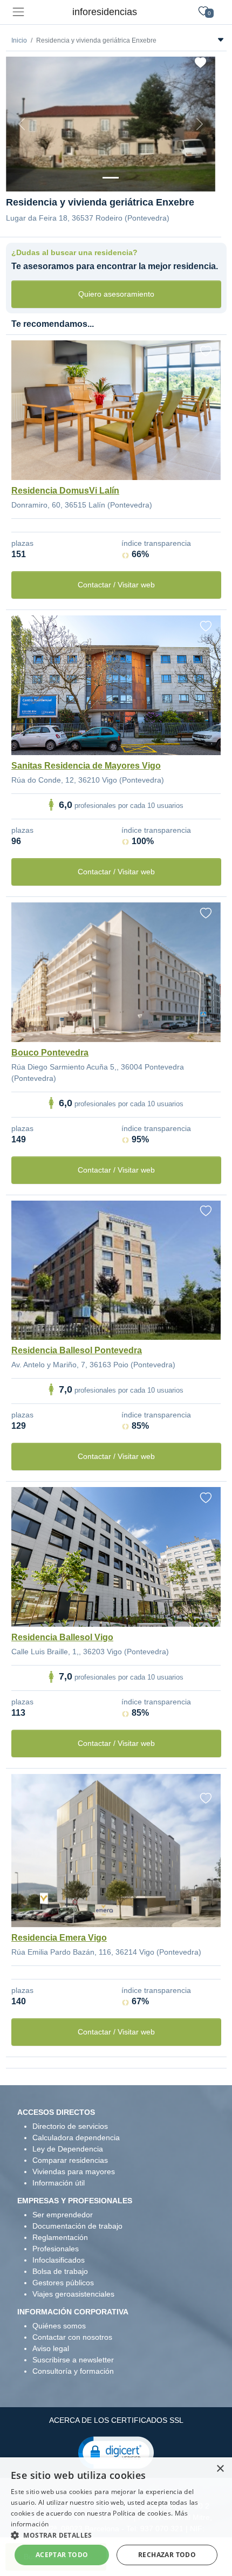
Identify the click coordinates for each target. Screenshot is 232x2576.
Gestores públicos (63, 2283)
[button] (116, 2452)
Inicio (19, 40)
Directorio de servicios (70, 2126)
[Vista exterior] (111, 178)
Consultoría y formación (73, 2371)
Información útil (59, 2183)
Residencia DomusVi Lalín (65, 491)
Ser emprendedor (63, 2215)
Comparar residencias (70, 2160)
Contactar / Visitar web (116, 585)
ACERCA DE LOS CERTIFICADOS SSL (116, 2420)
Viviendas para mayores (74, 2171)
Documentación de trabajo (77, 2226)
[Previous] (22, 124)
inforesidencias (105, 12)
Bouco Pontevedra (50, 1053)
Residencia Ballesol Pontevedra (77, 1350)
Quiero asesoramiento (116, 294)
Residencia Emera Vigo (59, 1938)
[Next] (200, 124)
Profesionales (56, 2249)
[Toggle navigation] (18, 12)
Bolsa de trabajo (60, 2271)
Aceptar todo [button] (62, 2555)
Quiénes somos (59, 2326)
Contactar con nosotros (72, 2337)
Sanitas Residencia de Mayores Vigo (86, 766)
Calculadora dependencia (76, 2137)
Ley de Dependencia (68, 2149)
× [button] (220, 2469)
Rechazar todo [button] (167, 2555)
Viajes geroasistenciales (73, 2294)
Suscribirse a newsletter (73, 2360)
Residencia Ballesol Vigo (62, 1637)
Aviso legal (51, 2348)
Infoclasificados (59, 2260)
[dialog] (116, 2517)
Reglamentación (60, 2237)
